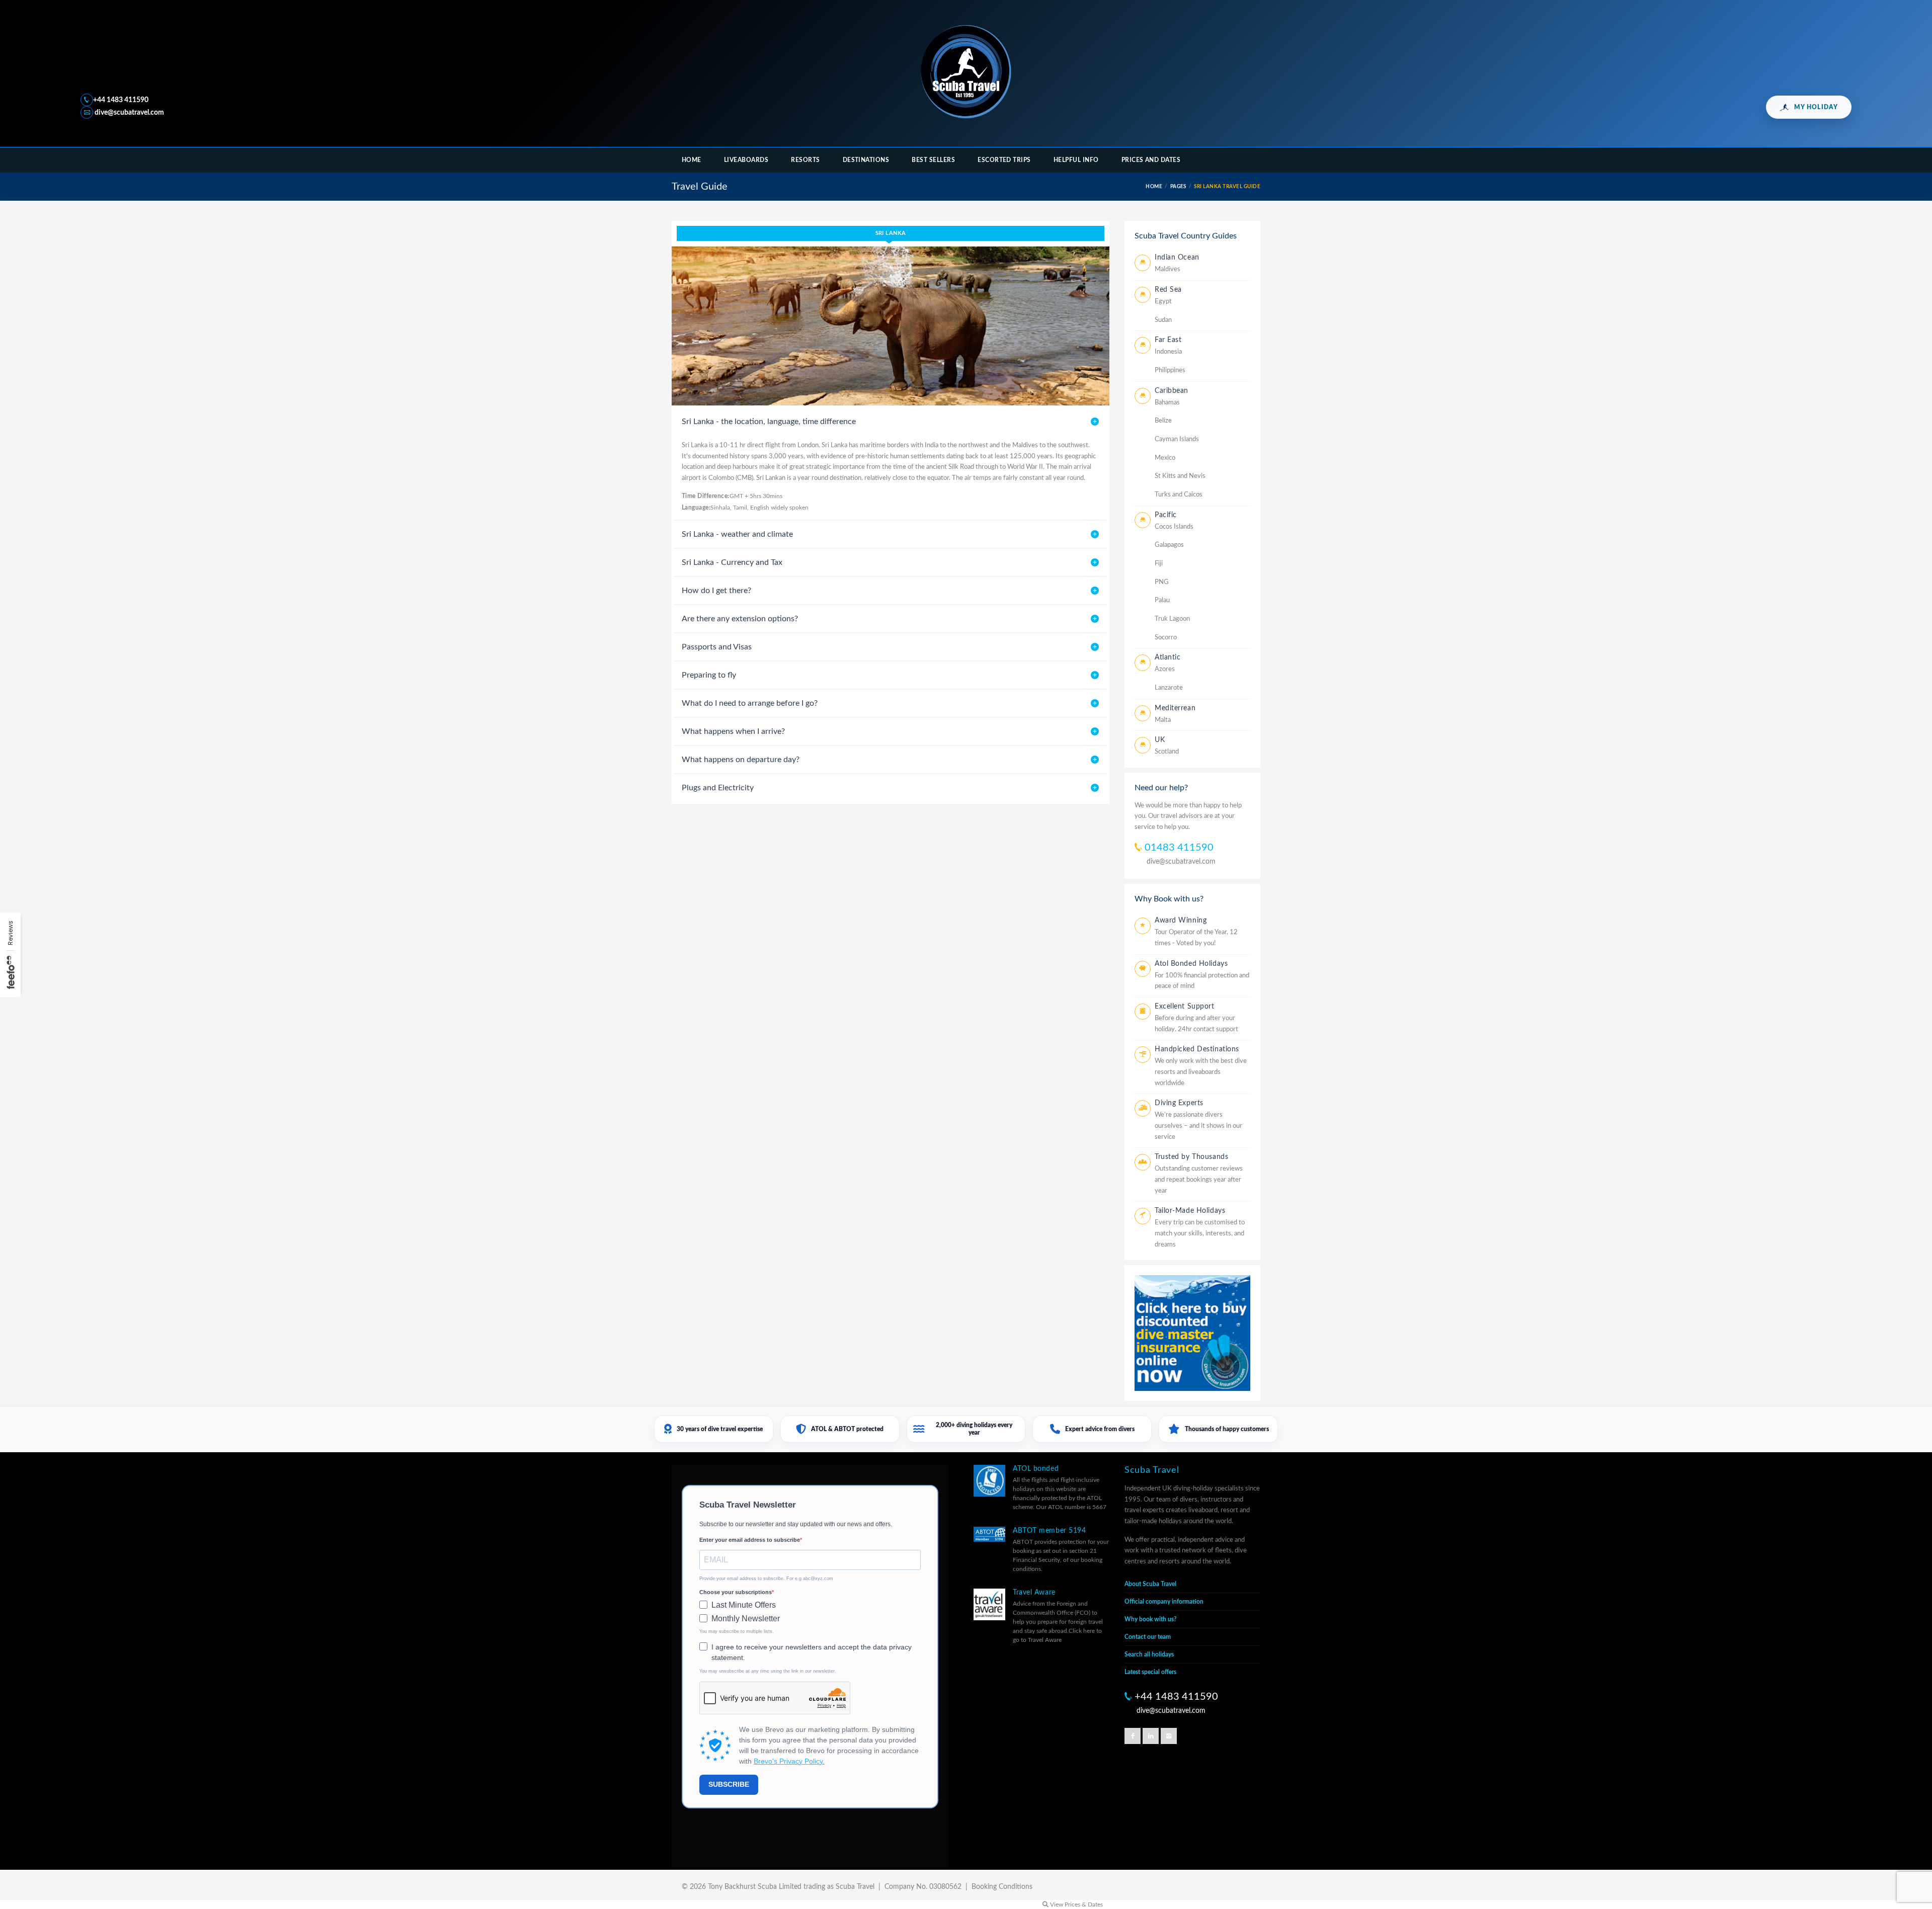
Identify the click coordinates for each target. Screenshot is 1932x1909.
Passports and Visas (717, 647)
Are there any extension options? (740, 619)
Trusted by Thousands (1191, 1157)
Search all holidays (1149, 1654)
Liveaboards (746, 160)
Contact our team (1148, 1637)
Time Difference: (706, 496)
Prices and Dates (1151, 160)
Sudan (1163, 320)
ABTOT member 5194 (1050, 1531)
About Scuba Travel (1150, 1584)
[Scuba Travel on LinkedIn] (1151, 1736)
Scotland (1167, 752)
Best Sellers (933, 160)
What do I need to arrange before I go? (750, 703)
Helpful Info (1076, 160)
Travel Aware (1034, 1593)
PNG (1162, 582)
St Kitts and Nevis (1180, 476)
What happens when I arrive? (733, 731)
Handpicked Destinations (1197, 1049)
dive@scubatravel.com (129, 113)
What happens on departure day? (741, 760)
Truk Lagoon (1172, 619)
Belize (1163, 421)
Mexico (1165, 458)
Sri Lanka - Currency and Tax (732, 562)
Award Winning (1181, 921)
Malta (1163, 720)
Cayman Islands (1177, 439)
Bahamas (1167, 403)
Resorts (805, 160)
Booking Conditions (1002, 1887)
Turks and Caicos (1179, 495)
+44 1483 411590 (121, 100)
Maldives (1168, 269)
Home (692, 160)
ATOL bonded (1036, 1469)
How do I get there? (716, 591)
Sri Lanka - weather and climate (737, 534)
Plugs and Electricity (718, 788)
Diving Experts (1179, 1103)
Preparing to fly (709, 675)
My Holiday (1816, 107)
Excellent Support (1185, 1007)
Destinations (866, 160)
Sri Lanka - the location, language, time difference (769, 422)
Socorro (1166, 638)
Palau (1162, 600)
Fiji (1159, 564)
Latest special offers (1150, 1672)
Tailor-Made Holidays (1190, 1211)
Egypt (1163, 302)
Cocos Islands (1174, 527)
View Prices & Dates (1076, 1904)
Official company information (1164, 1602)
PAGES (1178, 187)
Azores (1165, 669)
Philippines (1170, 370)
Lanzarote (1169, 688)
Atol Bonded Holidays (1191, 964)
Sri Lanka (891, 233)
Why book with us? (1151, 1619)
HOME (1154, 187)
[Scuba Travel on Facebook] (1133, 1736)
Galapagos (1169, 545)
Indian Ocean (1177, 258)
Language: (696, 508)
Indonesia (1168, 352)
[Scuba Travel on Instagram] (1169, 1736)
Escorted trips (1004, 160)
